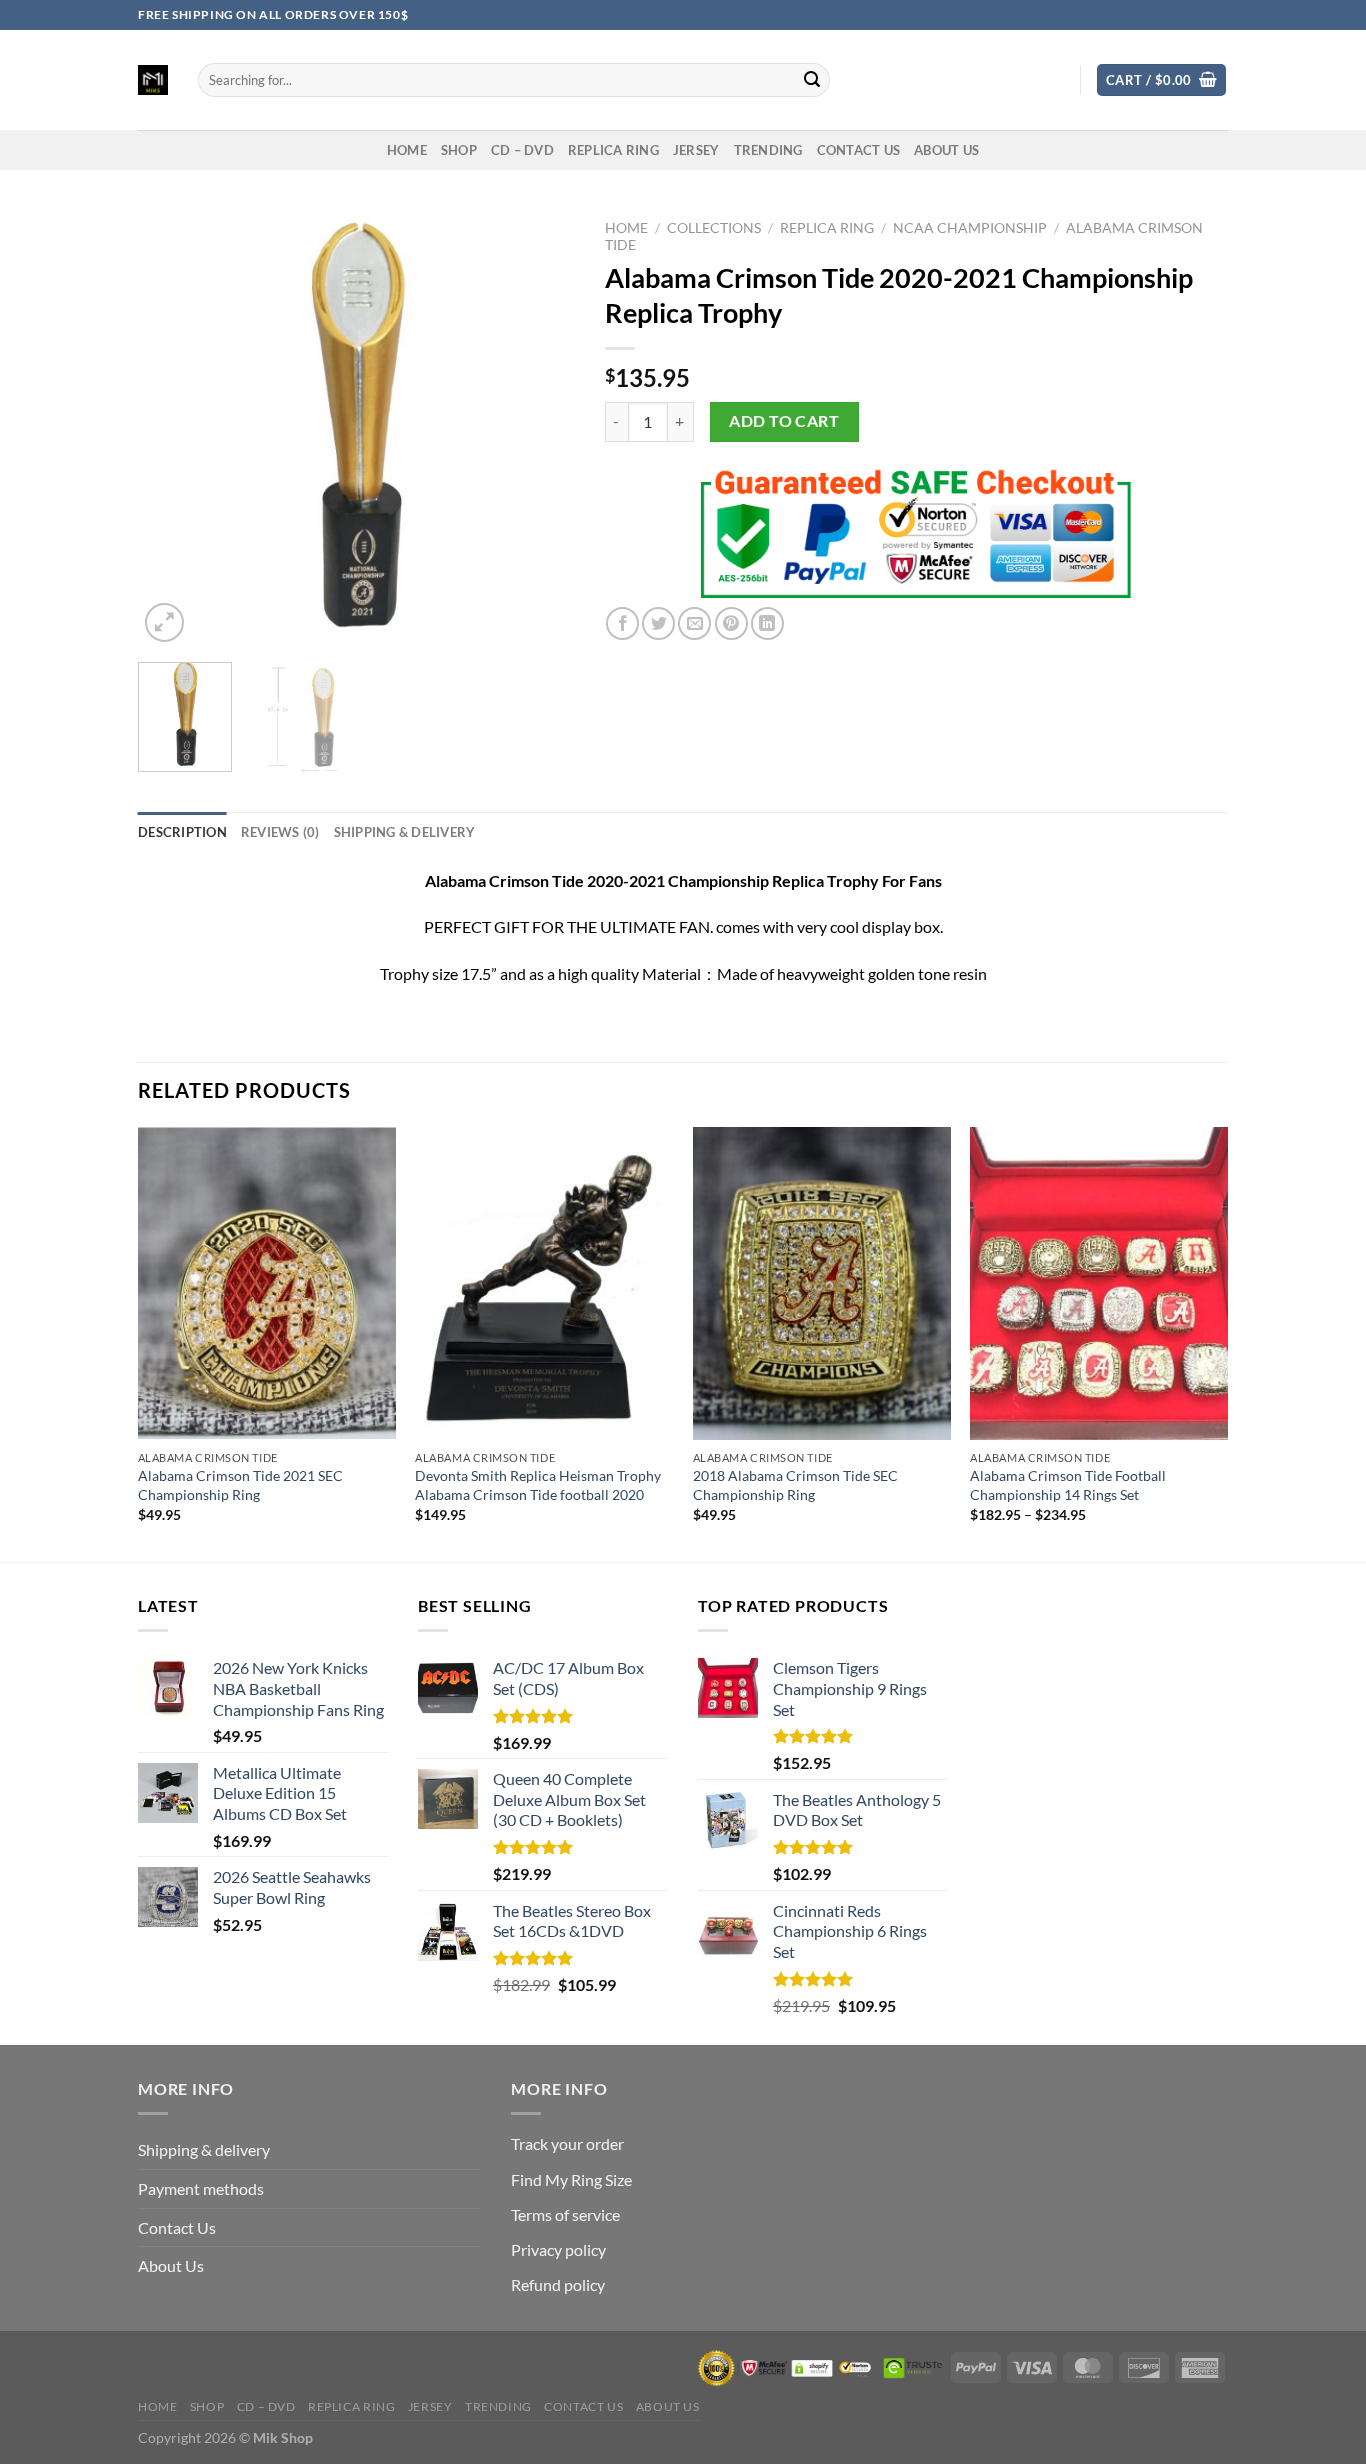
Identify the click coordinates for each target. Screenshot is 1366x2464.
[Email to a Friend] (694, 623)
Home (626, 228)
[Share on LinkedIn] (767, 623)
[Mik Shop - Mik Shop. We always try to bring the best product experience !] (153, 80)
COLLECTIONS (714, 228)
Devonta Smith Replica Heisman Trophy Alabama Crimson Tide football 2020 (538, 1485)
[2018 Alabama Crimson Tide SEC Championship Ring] (822, 1283)
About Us (946, 150)
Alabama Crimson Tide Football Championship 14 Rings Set (1068, 1485)
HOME (407, 150)
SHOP (459, 150)
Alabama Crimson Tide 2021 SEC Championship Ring (240, 1485)
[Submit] (812, 80)
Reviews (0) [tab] (280, 832)
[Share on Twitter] (658, 623)
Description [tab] (182, 832)
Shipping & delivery (204, 2149)
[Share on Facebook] (622, 623)
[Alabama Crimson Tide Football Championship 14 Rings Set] (1099, 1283)
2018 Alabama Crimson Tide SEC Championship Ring (795, 1485)
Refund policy (558, 2284)
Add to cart (784, 421)
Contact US (859, 150)
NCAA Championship (970, 228)
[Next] (541, 428)
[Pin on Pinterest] (731, 623)
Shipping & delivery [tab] (405, 832)
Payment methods (201, 2188)
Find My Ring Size (571, 2179)
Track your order (567, 2143)
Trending (768, 150)
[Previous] (172, 428)
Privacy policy (558, 2249)
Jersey (696, 150)
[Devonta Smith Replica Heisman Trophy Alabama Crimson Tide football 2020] (544, 1283)
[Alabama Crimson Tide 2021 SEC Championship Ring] (267, 1283)
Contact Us (177, 2227)
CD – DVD (522, 150)
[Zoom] (164, 622)
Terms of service (565, 2214)
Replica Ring (613, 150)
